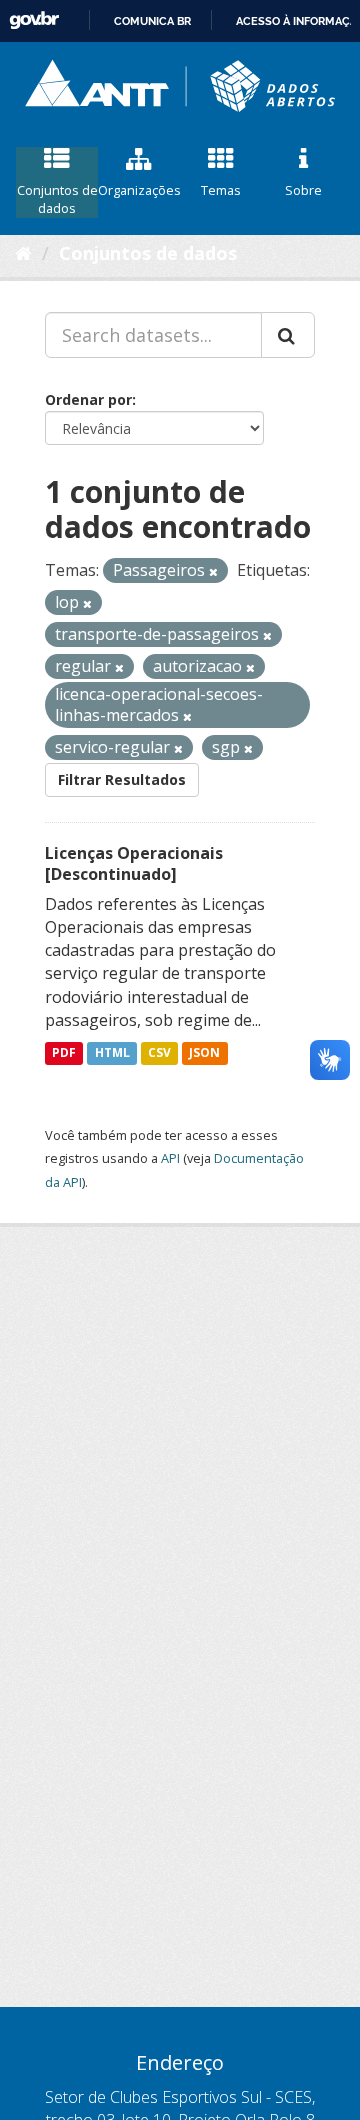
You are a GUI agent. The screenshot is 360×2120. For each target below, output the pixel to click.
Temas (221, 190)
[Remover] (213, 571)
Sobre (303, 190)
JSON (204, 1052)
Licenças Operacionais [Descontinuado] (134, 863)
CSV (159, 1052)
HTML (112, 1052)
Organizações (139, 190)
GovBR (34, 20)
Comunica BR (152, 21)
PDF (64, 1052)
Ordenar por (88, 399)
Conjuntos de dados (57, 199)
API (170, 1158)
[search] (288, 335)
